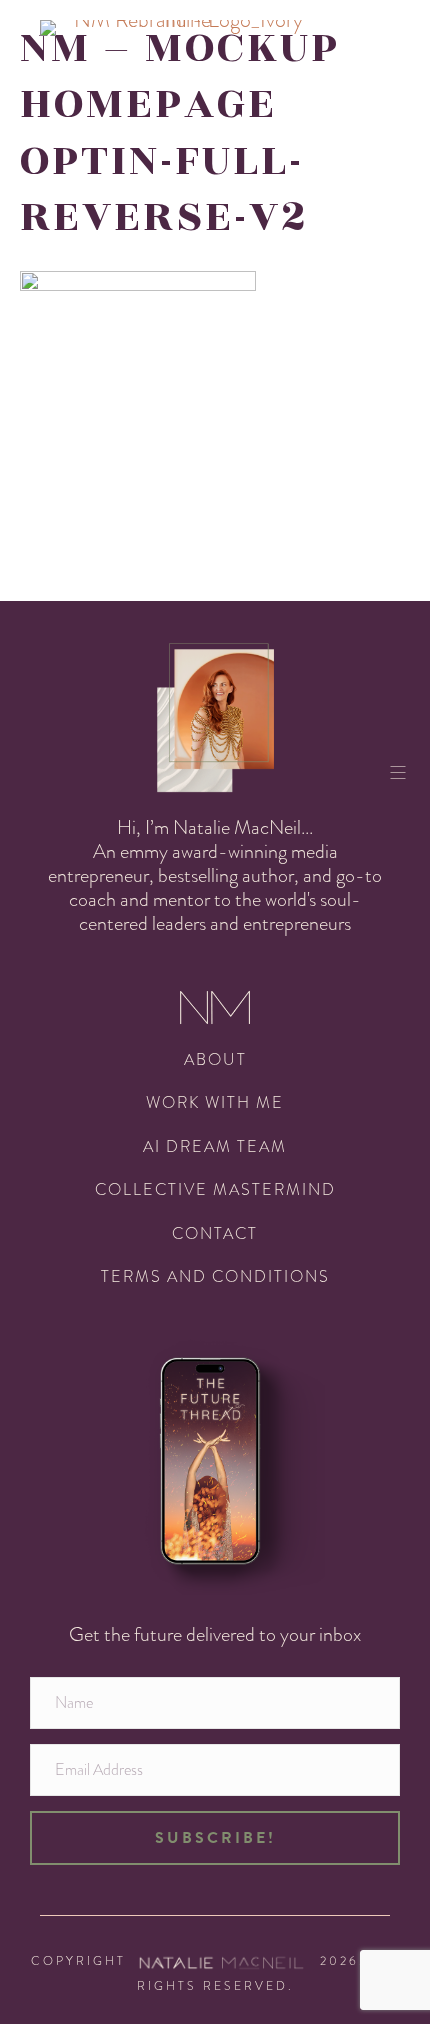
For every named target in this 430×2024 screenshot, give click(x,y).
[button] (215, 1838)
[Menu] (405, 771)
